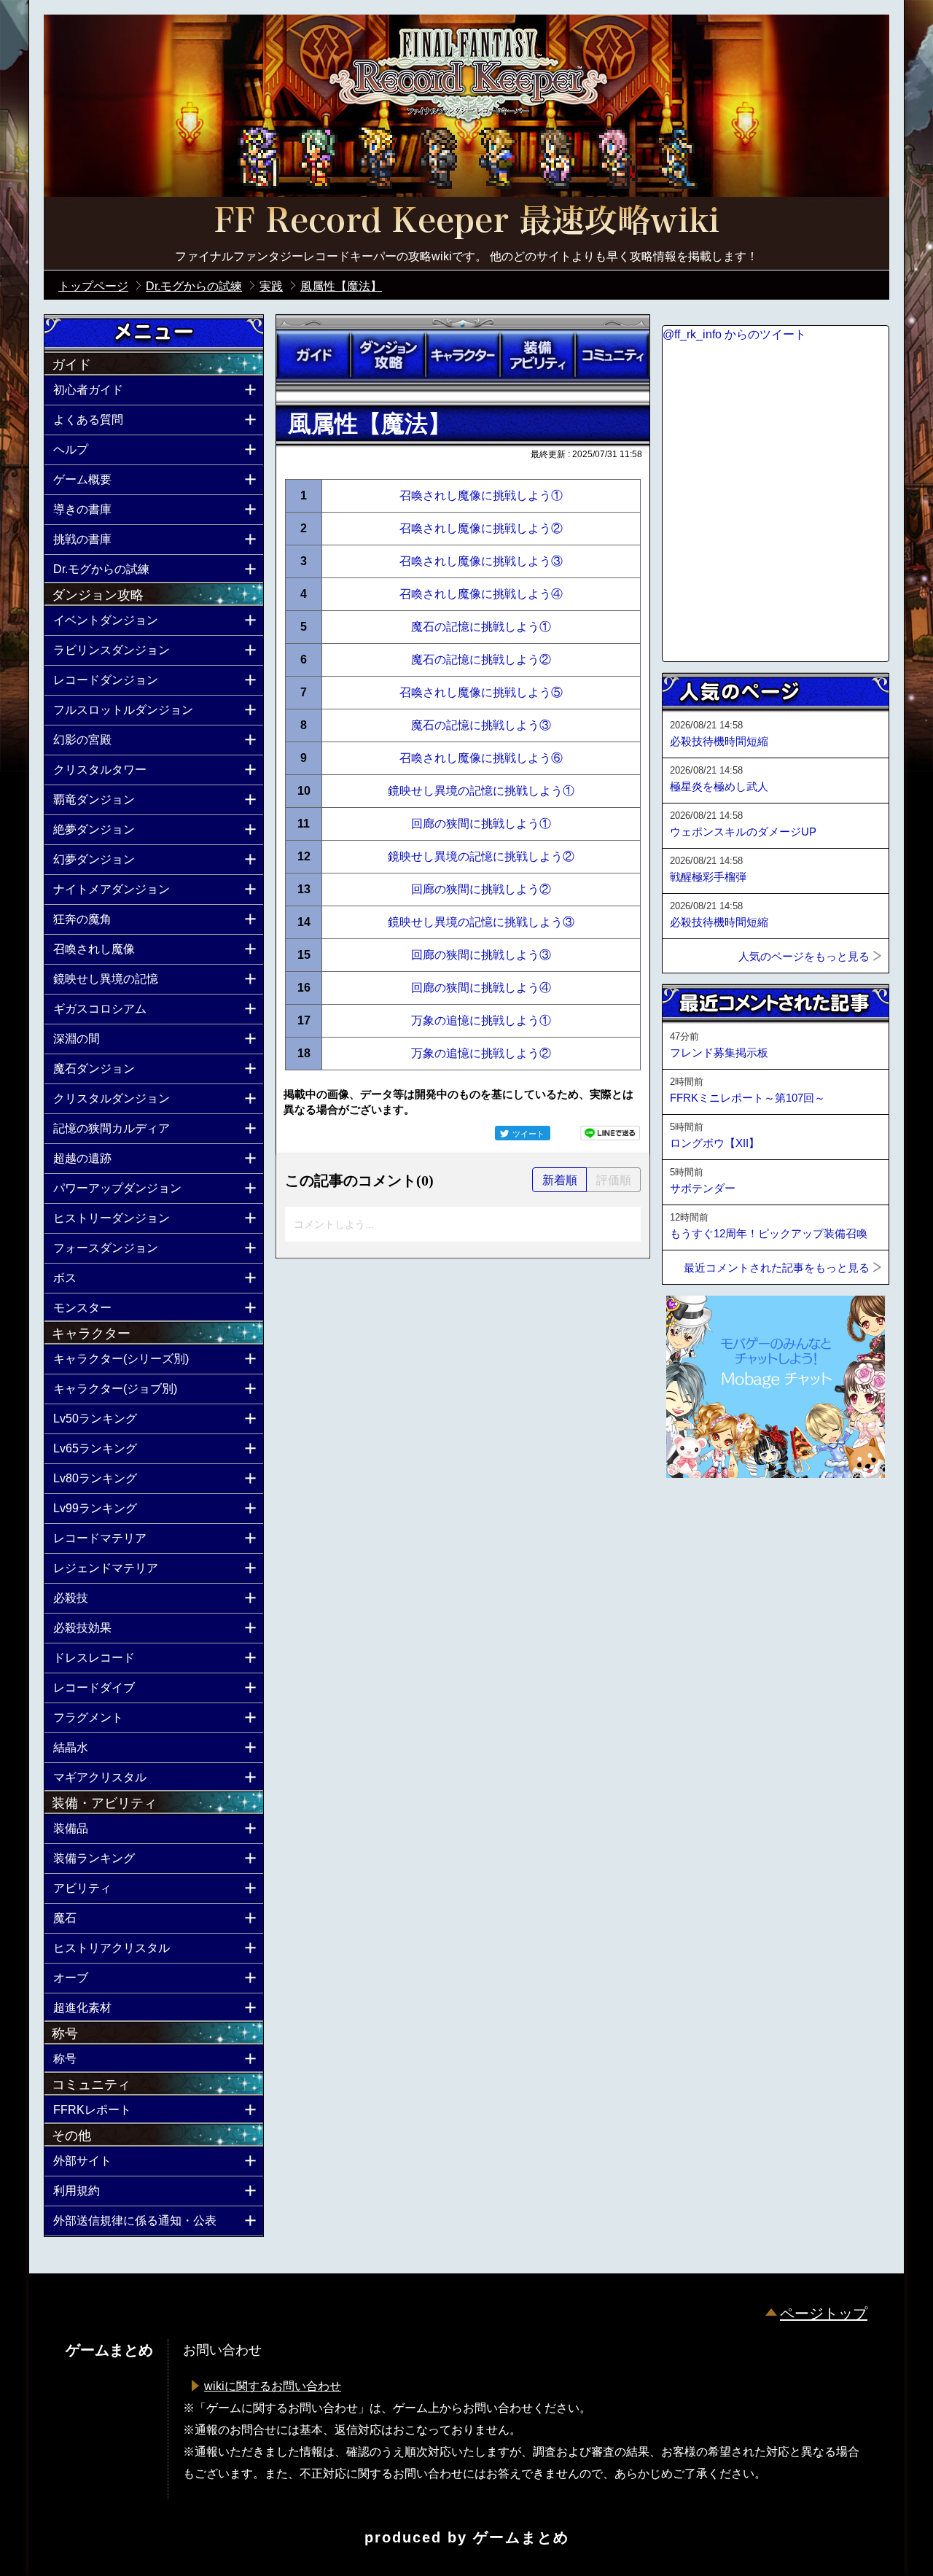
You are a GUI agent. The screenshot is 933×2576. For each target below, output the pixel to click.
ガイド (313, 355)
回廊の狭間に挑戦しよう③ (481, 955)
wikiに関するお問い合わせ (273, 2386)
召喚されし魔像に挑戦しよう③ (481, 561)
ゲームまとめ (521, 2537)
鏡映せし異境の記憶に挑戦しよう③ (481, 922)
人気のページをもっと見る (804, 956)
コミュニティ (612, 355)
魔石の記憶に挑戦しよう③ (481, 725)
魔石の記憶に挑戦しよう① (481, 627)
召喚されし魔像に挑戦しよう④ (481, 594)
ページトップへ (698, 1517)
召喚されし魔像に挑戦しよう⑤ (481, 692)
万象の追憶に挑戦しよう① (481, 1020)
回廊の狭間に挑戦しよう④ (481, 988)
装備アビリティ (537, 355)
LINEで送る (610, 1133)
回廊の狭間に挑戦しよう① (481, 824)
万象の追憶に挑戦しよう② (481, 1053)
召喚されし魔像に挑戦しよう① (481, 495)
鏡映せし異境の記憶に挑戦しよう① (481, 791)
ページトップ (824, 2314)
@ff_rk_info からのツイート (734, 334)
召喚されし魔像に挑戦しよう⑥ (481, 758)
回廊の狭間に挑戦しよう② (481, 889)
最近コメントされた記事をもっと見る (777, 1268)
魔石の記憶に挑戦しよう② (481, 659)
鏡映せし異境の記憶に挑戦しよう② (481, 856)
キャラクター (463, 355)
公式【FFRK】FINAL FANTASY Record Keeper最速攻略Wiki (466, 222)
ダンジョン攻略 (388, 355)
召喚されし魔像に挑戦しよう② (481, 528)
